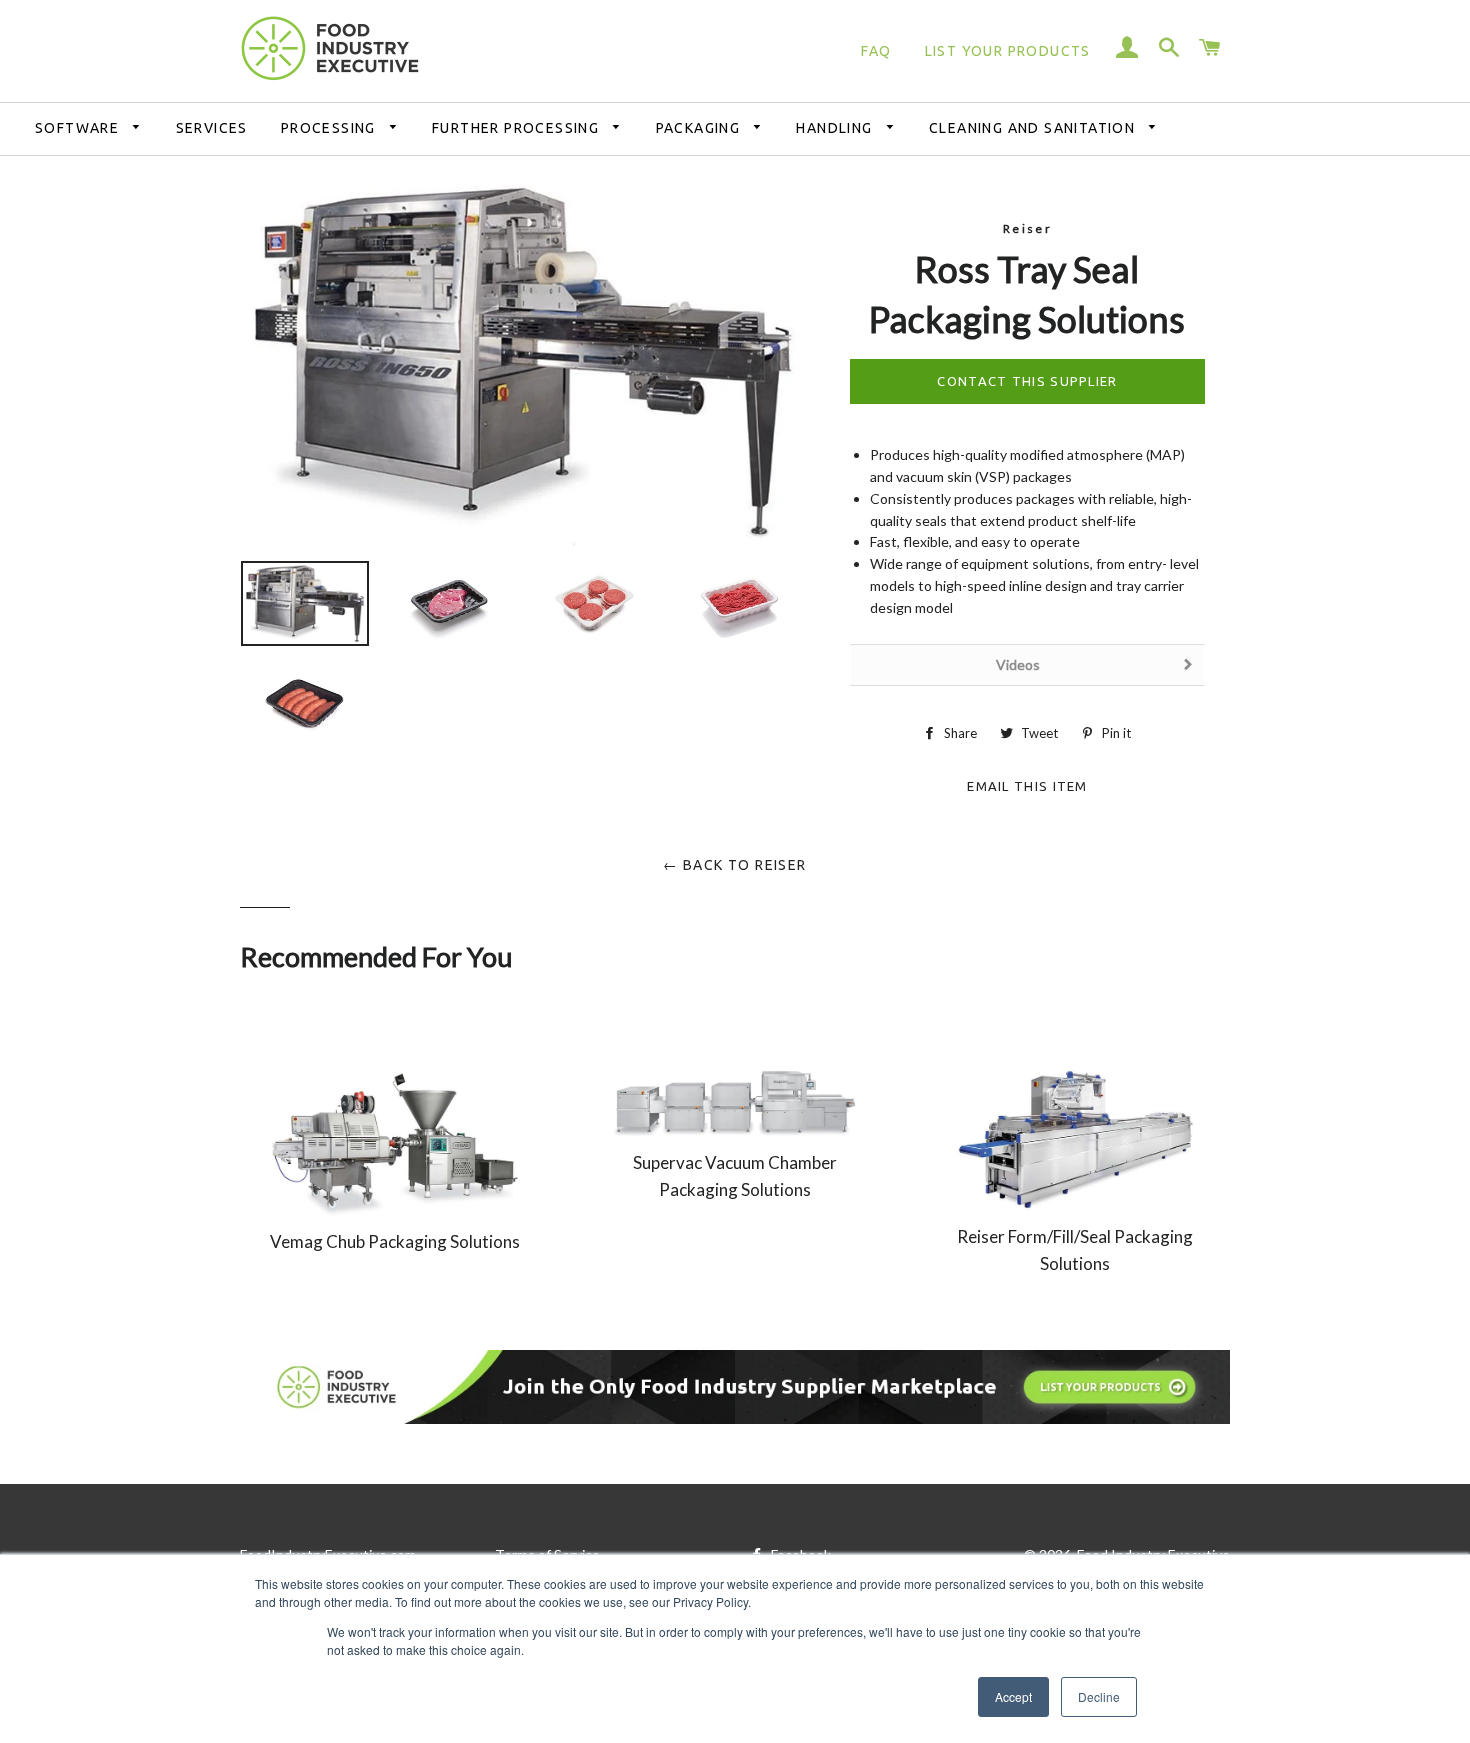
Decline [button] (1099, 1696)
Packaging (700, 128)
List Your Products (1008, 51)
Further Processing (518, 128)
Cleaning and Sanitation (1034, 128)
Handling (836, 128)
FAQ (876, 51)
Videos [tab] (1018, 664)
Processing (330, 128)
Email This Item (1027, 783)
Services (212, 128)
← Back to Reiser (734, 865)
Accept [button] (1013, 1696)
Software (79, 128)
